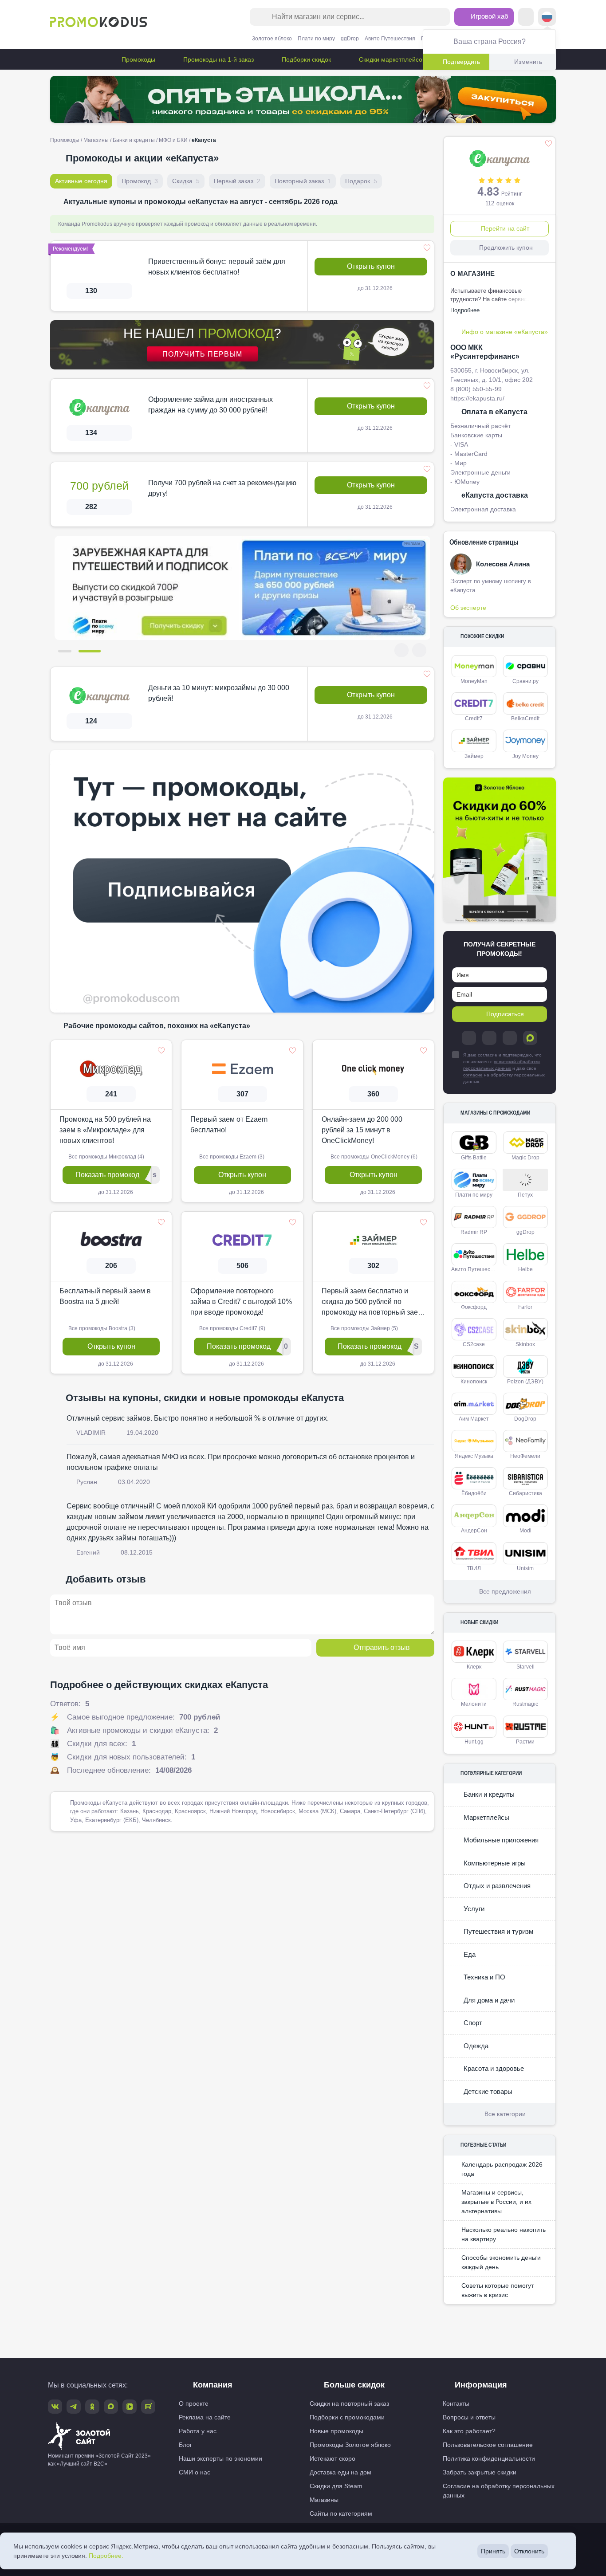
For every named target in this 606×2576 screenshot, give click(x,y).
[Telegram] (469, 1038)
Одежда (475, 2046)
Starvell (525, 1667)
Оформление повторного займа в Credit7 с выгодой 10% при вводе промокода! (241, 1301)
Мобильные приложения (500, 1840)
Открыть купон (371, 266)
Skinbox (525, 1344)
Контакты (456, 2403)
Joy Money (525, 756)
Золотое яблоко (272, 39)
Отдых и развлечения (496, 1886)
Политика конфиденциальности (489, 2458)
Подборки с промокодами (347, 2417)
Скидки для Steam (336, 2486)
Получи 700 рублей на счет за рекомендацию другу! (222, 488)
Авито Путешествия (390, 39)
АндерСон (474, 1531)
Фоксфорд (474, 1307)
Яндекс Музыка (474, 1456)
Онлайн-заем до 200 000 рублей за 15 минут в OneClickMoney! (362, 1129)
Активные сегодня (81, 181)
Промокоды (138, 59)
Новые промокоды (336, 2431)
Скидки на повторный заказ (349, 2403)
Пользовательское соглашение (488, 2445)
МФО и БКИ (173, 140)
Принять (493, 2551)
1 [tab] (69, 651)
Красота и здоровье (493, 2068)
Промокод (140, 181)
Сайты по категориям (341, 2513)
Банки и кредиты (134, 140)
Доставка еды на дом (340, 2472)
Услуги (473, 1909)
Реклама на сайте (205, 2417)
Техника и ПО (484, 1977)
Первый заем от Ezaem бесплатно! (229, 1124)
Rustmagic (525, 1704)
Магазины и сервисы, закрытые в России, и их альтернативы (496, 2202)
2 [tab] (94, 651)
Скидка (186, 181)
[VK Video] (130, 2407)
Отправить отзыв (382, 1647)
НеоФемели (525, 1456)
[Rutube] (148, 2407)
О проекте (194, 2403)
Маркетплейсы (486, 1817)
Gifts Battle (474, 1158)
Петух (525, 1195)
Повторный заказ (303, 181)
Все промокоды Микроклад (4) (106, 1156)
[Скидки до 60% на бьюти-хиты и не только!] (500, 850)
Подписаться (505, 1014)
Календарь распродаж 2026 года (502, 2169)
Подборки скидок (305, 59)
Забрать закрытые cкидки (480, 2472)
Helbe (525, 1269)
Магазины (96, 140)
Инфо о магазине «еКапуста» (505, 332)
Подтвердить (461, 62)
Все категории (505, 2114)
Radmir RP (474, 1232)
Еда (469, 1954)
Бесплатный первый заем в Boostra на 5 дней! (105, 1296)
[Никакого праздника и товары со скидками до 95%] (303, 99)
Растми (525, 1742)
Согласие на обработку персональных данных (499, 2491)
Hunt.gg (474, 1742)
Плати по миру (316, 39)
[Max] (530, 1038)
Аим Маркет (474, 1419)
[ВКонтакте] (489, 1038)
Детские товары (487, 2091)
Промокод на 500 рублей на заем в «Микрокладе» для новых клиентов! (105, 1129)
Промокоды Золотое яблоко (350, 2445)
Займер (474, 756)
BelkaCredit (525, 719)
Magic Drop (525, 1158)
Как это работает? (469, 2431)
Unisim (525, 1568)
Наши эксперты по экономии (220, 2458)
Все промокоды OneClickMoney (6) (373, 1156)
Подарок (361, 181)
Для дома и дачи (488, 2000)
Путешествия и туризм (498, 1931)
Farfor (525, 1307)
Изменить (528, 62)
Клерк (474, 1667)
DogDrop (525, 1419)
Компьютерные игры (494, 1863)
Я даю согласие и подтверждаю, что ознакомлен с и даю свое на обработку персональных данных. (504, 1068)
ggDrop (350, 39)
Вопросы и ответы (469, 2417)
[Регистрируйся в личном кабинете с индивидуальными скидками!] (242, 588)
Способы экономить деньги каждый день (501, 2262)
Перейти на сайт (505, 228)
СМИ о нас (195, 2472)
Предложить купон (506, 247)
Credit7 (474, 719)
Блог (185, 2445)
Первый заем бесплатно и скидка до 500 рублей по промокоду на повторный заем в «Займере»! (372, 1302)
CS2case (474, 1344)
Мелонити (474, 1704)
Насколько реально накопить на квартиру (504, 2234)
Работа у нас (198, 2431)
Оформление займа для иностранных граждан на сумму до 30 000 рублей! (211, 405)
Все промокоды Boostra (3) (101, 1328)
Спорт (472, 2023)
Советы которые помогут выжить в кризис (498, 2290)
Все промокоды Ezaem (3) (231, 1156)
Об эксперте (468, 608)
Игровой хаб (489, 16)
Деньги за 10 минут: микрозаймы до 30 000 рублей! (219, 693)
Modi (525, 1531)
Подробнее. (106, 2556)
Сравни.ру (525, 681)
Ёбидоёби (474, 1493)
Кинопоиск (474, 1382)
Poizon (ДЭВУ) (525, 1382)
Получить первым (202, 354)
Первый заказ (237, 181)
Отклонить (529, 2551)
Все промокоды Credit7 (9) (232, 1328)
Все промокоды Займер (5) (364, 1328)
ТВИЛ (474, 1568)
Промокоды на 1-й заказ (218, 59)
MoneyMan (474, 681)
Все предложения (505, 1591)
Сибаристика (525, 1493)
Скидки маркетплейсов (391, 59)
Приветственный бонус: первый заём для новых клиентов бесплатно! (217, 267)
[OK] (510, 1038)
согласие (473, 1075)
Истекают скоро (333, 2458)
